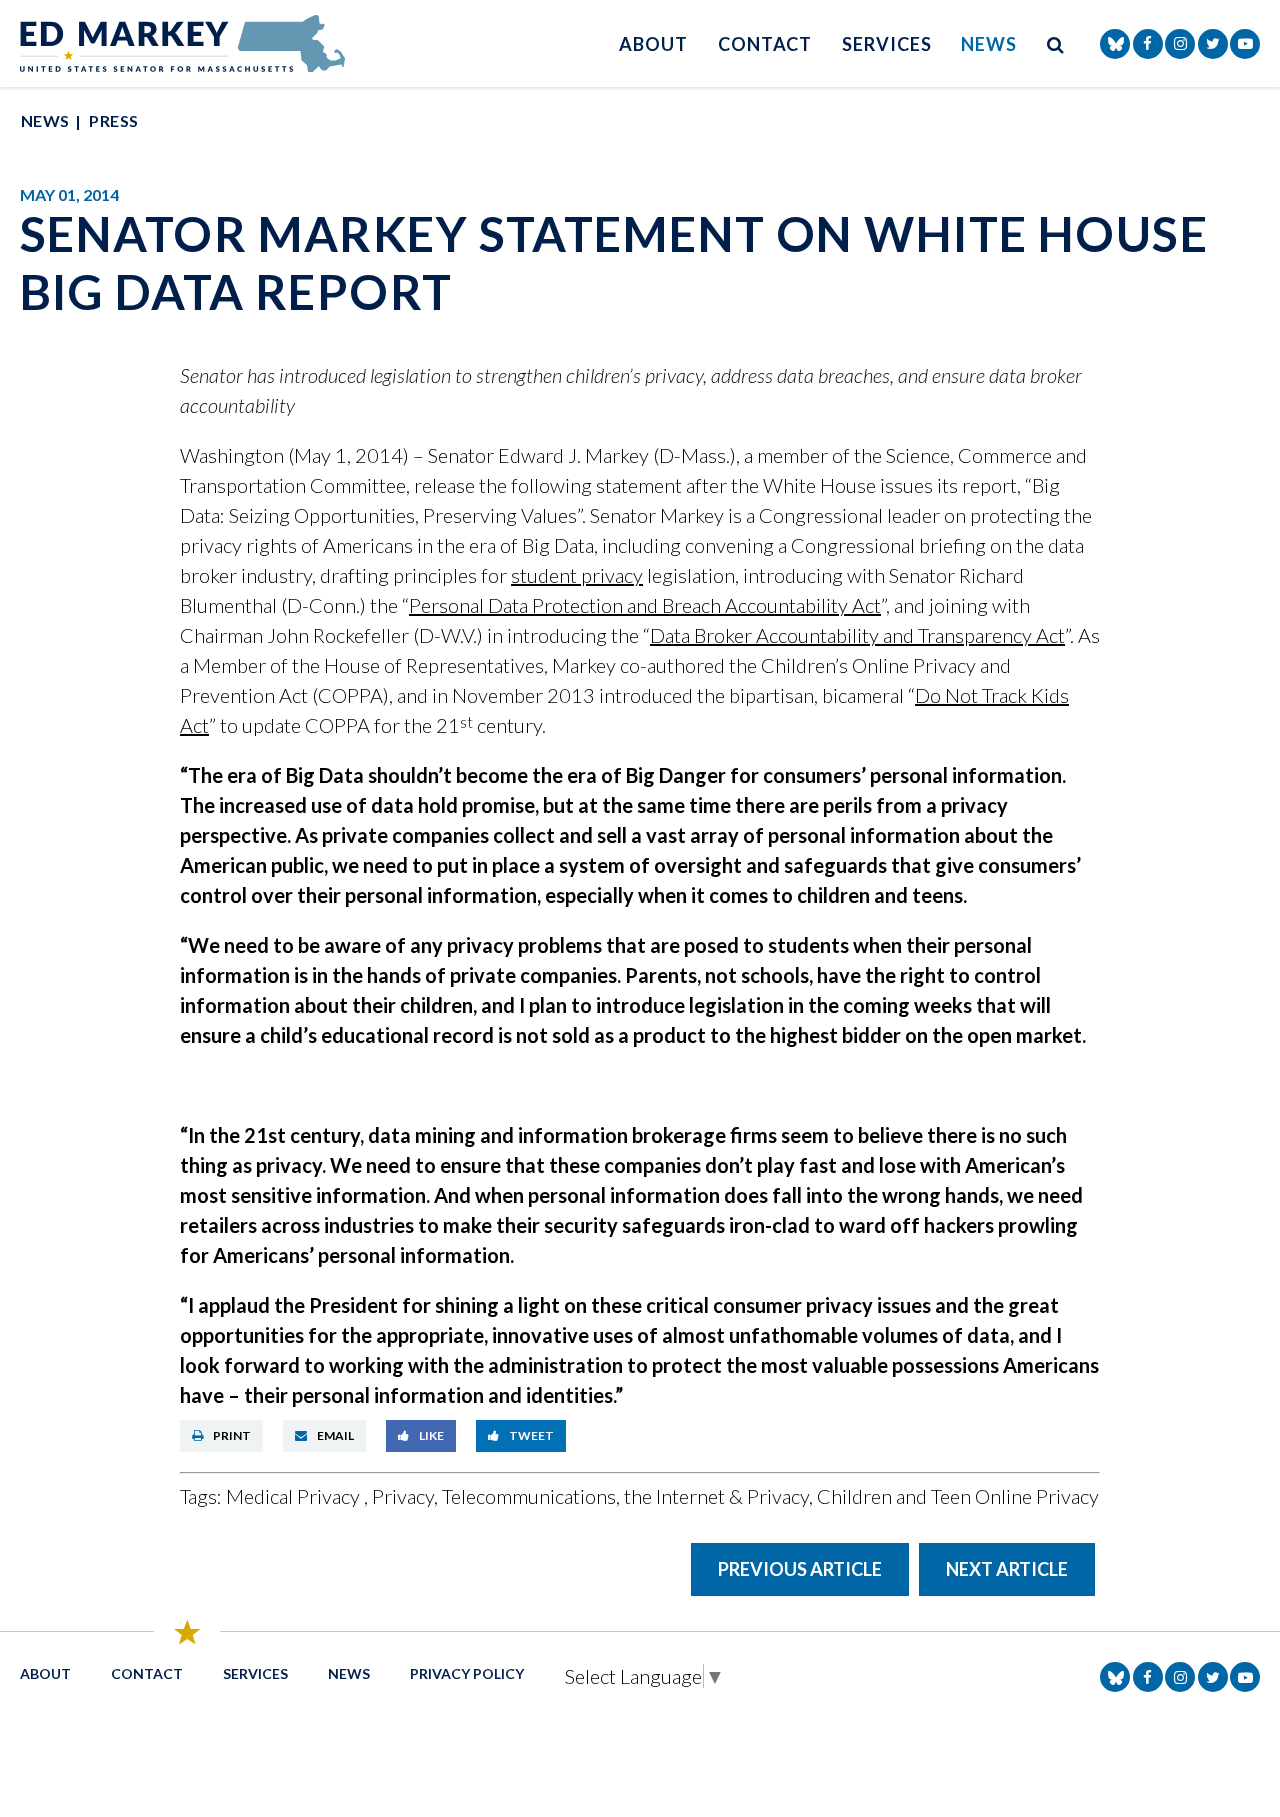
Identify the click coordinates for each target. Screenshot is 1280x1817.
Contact (765, 44)
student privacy (577, 575)
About (653, 44)
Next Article (1007, 1569)
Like (431, 1435)
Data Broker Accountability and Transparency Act (857, 635)
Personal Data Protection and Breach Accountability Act (645, 605)
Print (232, 1435)
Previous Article (800, 1569)
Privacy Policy (467, 1673)
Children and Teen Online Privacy (958, 1496)
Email (335, 1435)
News (989, 44)
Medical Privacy (295, 1496)
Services (886, 44)
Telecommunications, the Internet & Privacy (625, 1496)
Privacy (403, 1496)
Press (113, 120)
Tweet (531, 1435)
